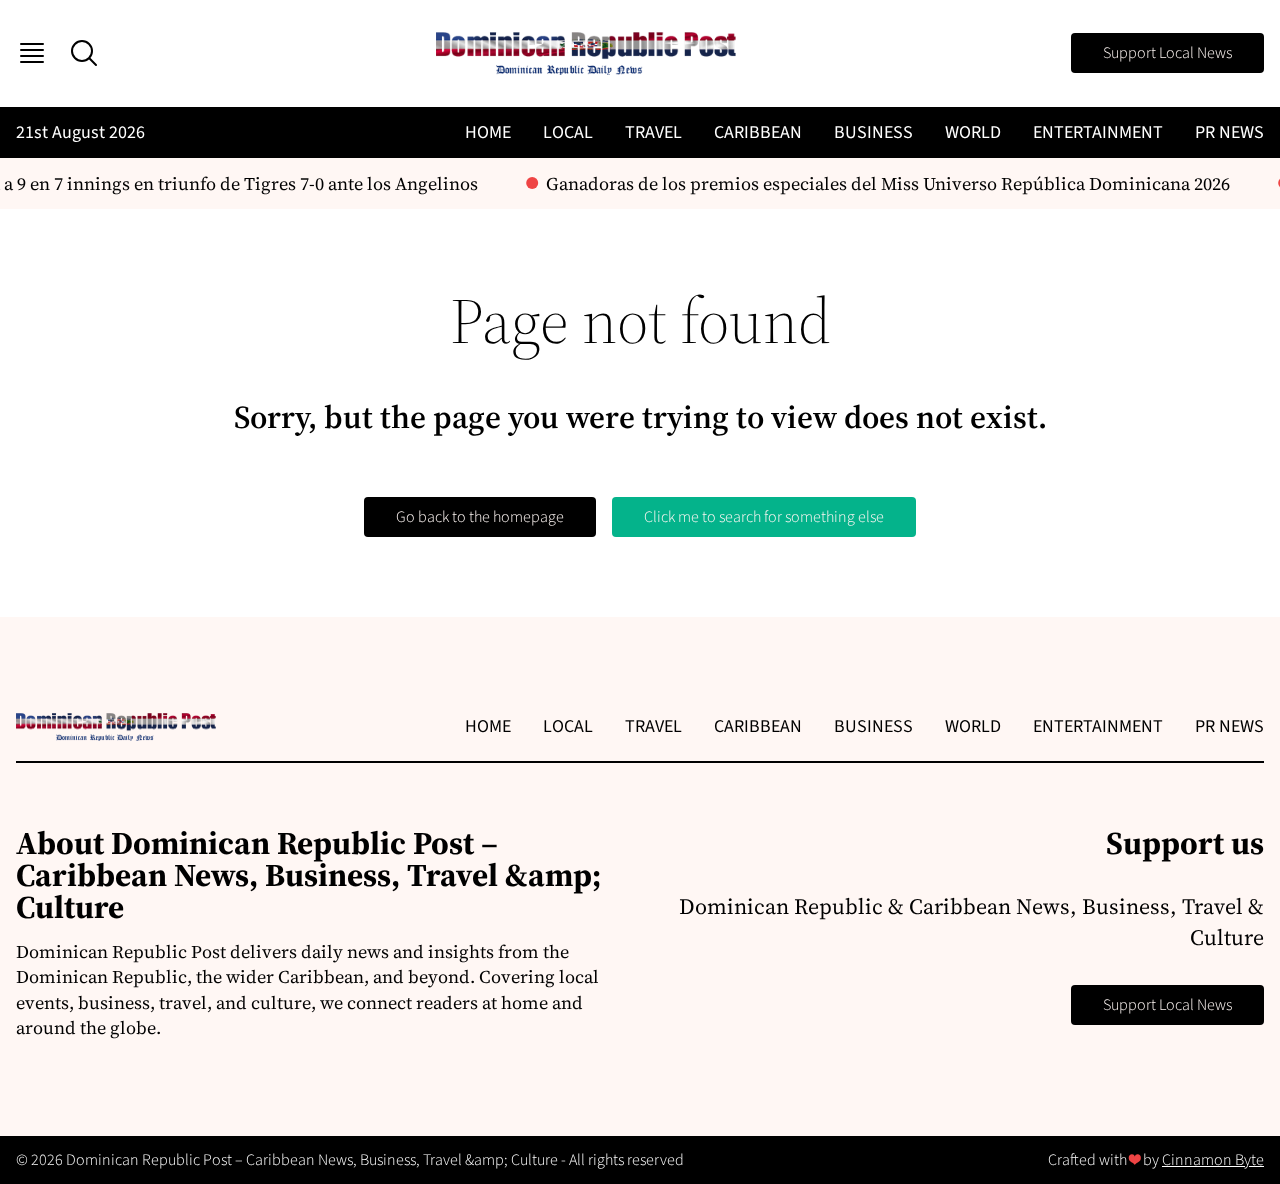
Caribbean (758, 132)
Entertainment (1098, 132)
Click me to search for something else (764, 517)
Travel (653, 132)
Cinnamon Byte (1213, 1160)
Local (568, 132)
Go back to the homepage (480, 517)
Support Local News (1167, 53)
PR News (1229, 132)
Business (873, 132)
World (973, 132)
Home (488, 132)
